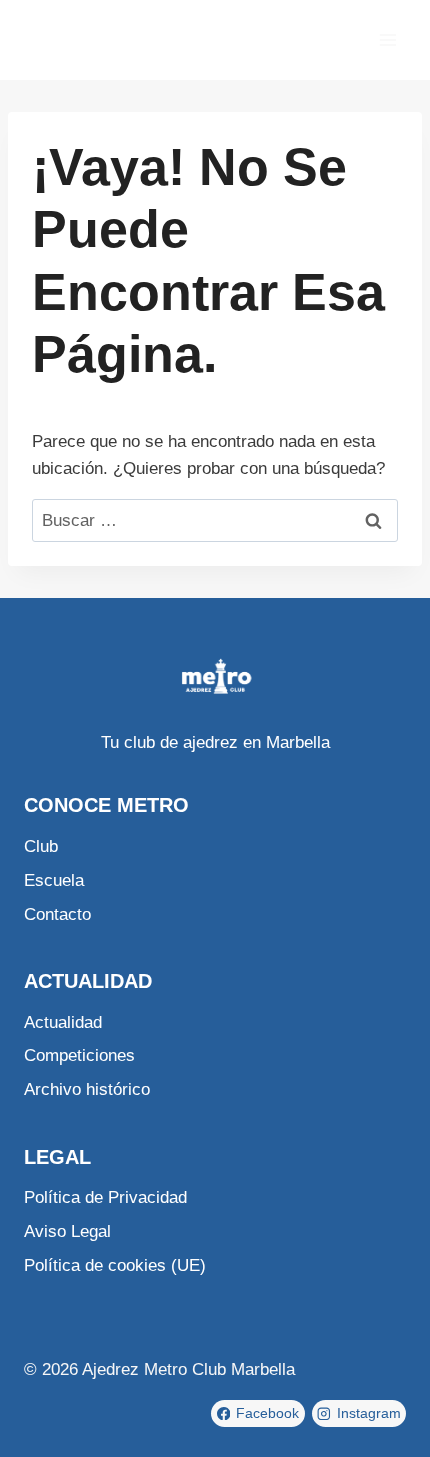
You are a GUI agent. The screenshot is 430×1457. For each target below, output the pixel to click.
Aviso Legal (67, 1231)
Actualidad (63, 1022)
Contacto (57, 914)
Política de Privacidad (105, 1197)
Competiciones (79, 1055)
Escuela (54, 880)
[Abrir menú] (387, 39)
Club (41, 846)
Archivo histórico (87, 1089)
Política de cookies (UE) (115, 1265)
